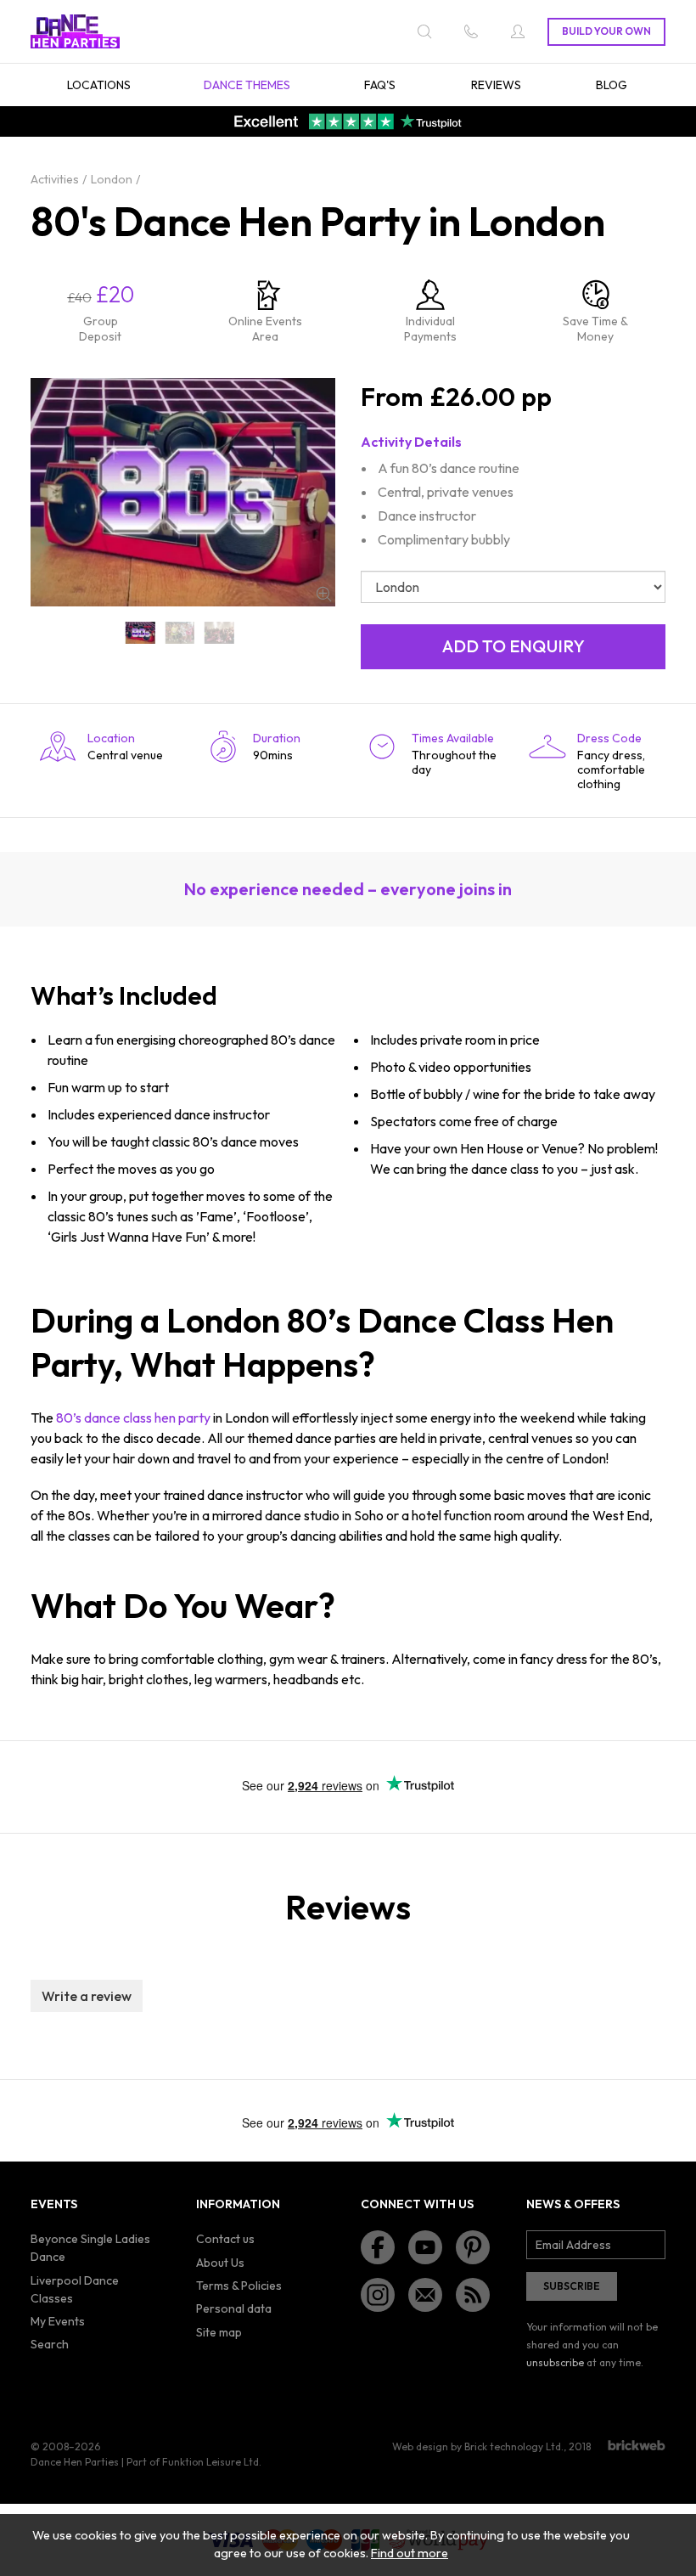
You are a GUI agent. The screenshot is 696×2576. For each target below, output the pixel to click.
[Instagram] (378, 2295)
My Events (58, 2321)
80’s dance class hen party (133, 1418)
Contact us (225, 2239)
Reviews (496, 85)
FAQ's (380, 85)
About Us (220, 2263)
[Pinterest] (473, 2247)
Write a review (87, 1996)
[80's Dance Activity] (180, 633)
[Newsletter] (425, 2295)
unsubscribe (555, 2362)
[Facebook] (378, 2247)
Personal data (234, 2308)
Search (50, 2344)
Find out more (410, 2553)
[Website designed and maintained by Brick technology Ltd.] (637, 2445)
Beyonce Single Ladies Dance (90, 2248)
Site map (219, 2332)
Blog (612, 85)
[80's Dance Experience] (219, 633)
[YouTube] (425, 2247)
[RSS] (473, 2295)
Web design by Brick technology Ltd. (478, 2446)
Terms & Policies (239, 2286)
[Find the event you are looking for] (424, 31)
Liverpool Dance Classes (75, 2289)
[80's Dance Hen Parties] (140, 633)
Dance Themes (247, 85)
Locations (99, 85)
